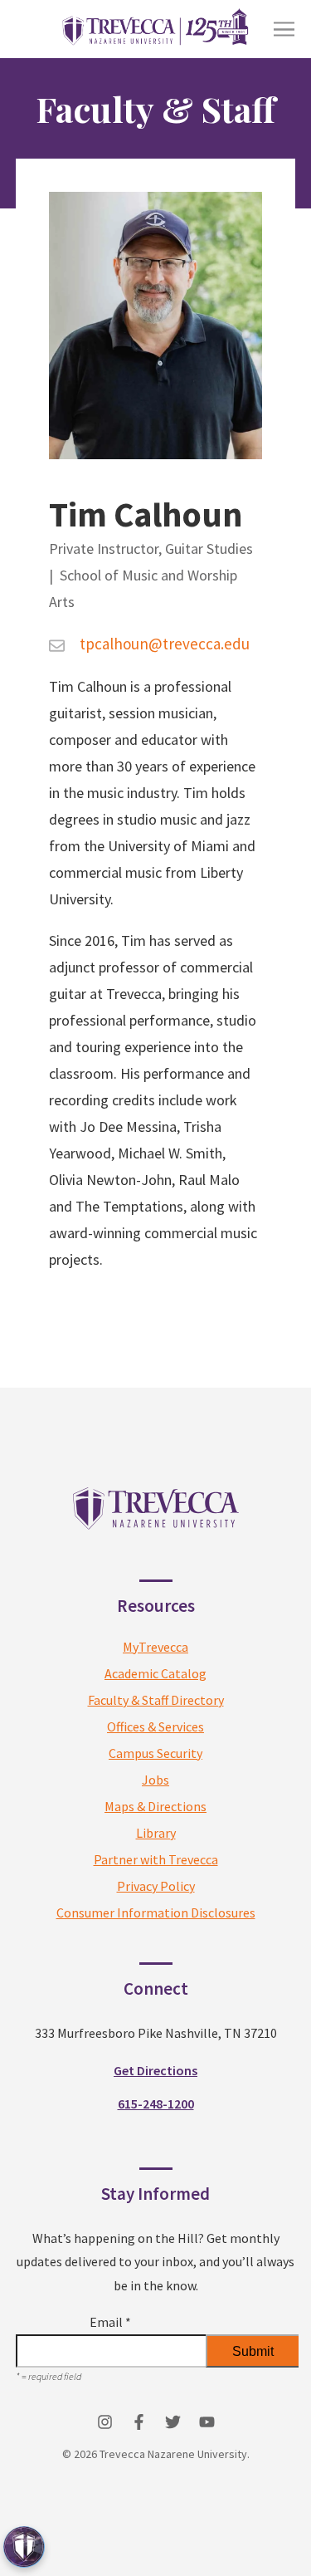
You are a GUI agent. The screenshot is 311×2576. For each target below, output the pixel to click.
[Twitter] (173, 2422)
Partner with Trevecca (156, 1859)
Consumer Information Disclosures (156, 1912)
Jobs (155, 1780)
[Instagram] (105, 2422)
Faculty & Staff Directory (156, 1700)
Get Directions (155, 2070)
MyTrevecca (155, 1647)
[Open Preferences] (24, 2547)
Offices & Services (155, 1726)
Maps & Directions (155, 1806)
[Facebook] (139, 2422)
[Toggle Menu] (284, 29)
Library (156, 1833)
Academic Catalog (155, 1673)
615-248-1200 (156, 2103)
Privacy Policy (156, 1886)
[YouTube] (207, 2422)
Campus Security (155, 1753)
